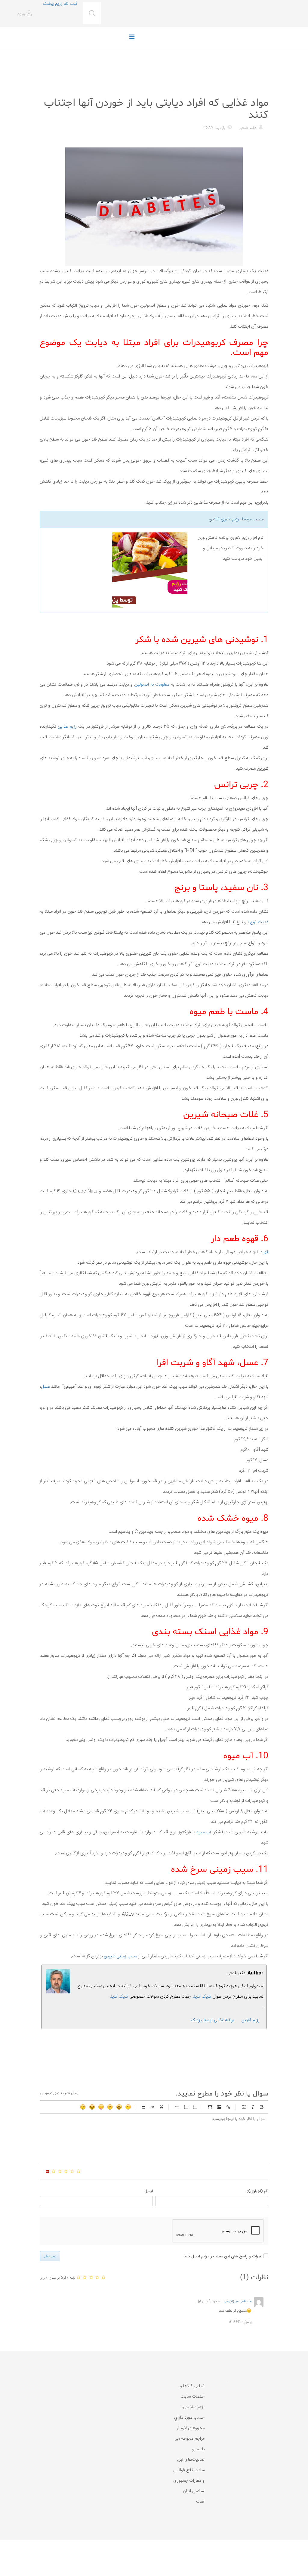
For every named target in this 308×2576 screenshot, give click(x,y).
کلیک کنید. (202, 1997)
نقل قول (162, 2107)
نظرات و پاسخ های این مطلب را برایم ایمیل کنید (223, 2256)
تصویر (219, 2107)
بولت (177, 2107)
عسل (45, 1387)
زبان (101, 2107)
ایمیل (149, 2191)
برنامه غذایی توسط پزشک (212, 2020)
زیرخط (244, 2107)
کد (152, 2107)
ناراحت (92, 2107)
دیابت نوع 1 (258, 922)
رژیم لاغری (230, 519)
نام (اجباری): (258, 2191)
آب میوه (204, 1832)
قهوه (264, 1252)
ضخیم (262, 2107)
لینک (228, 2107)
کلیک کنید (119, 1997)
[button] (25, 14)
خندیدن (128, 2107)
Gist (143, 2107)
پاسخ (248, 2322)
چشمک (83, 2107)
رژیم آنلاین (251, 2020)
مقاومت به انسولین (152, 685)
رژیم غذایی (258, 88)
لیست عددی (186, 2107)
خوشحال (119, 2107)
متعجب (110, 2107)
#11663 (235, 2322)
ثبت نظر (50, 2256)
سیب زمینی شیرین (120, 1956)
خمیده (253, 2107)
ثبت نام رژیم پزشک (60, 4)
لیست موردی (195, 2107)
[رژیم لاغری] (116, 570)
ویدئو (210, 2107)
